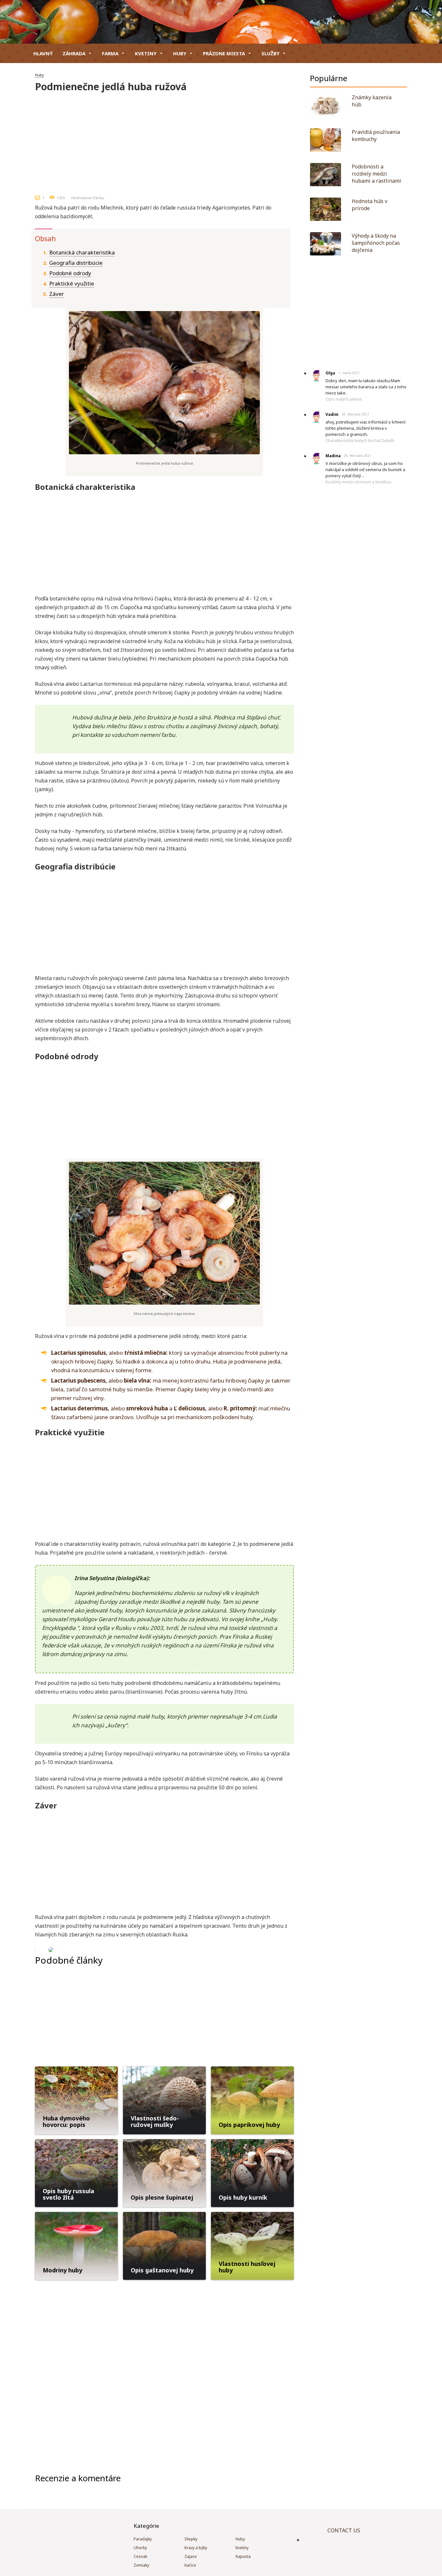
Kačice (190, 2565)
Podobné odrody (70, 273)
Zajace (191, 2556)
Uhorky (140, 2548)
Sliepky (191, 2539)
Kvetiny (146, 53)
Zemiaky (141, 2565)
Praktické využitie (72, 283)
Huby (180, 53)
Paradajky (143, 2539)
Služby (271, 53)
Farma (110, 53)
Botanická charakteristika (82, 252)
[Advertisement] (164, 141)
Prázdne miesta (224, 53)
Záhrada (74, 53)
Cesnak (140, 2556)
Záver (57, 294)
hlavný (43, 53)
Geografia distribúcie (76, 263)
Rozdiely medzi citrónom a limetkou (358, 482)
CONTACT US (344, 2530)
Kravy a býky (196, 2548)
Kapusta (243, 2556)
